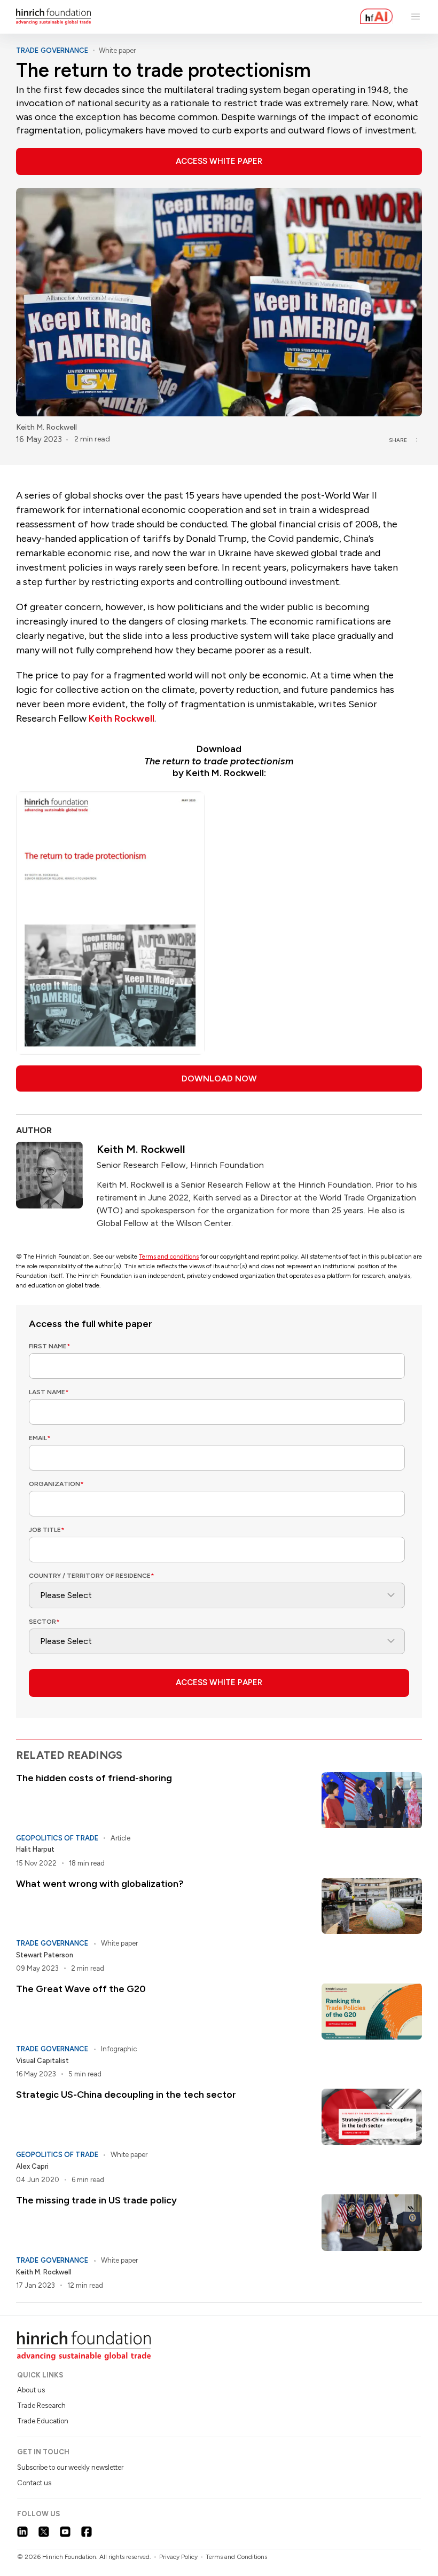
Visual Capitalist (42, 2061)
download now (219, 1078)
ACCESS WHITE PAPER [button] (219, 161)
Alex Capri (32, 2166)
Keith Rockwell (122, 718)
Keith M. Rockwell (46, 427)
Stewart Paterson (45, 1955)
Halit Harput (35, 1849)
